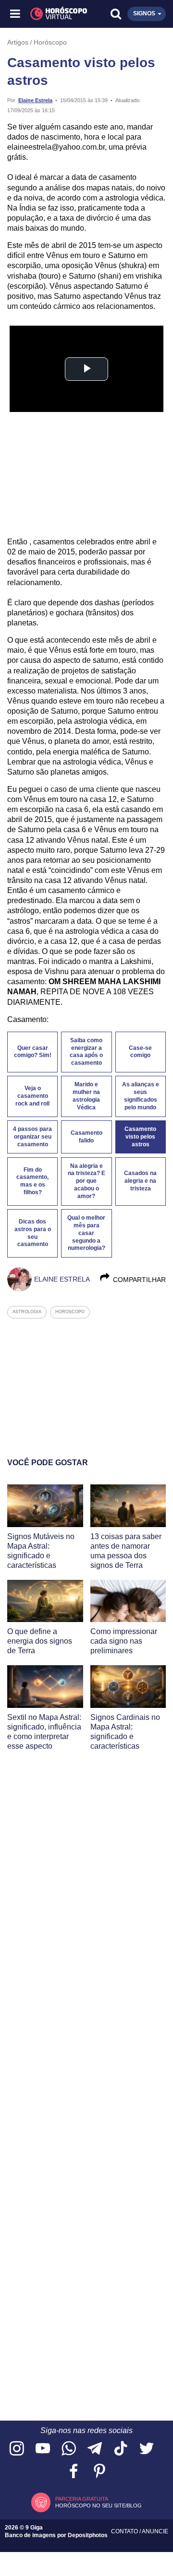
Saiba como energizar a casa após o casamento (86, 1052)
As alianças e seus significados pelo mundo (141, 1096)
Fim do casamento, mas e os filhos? (32, 1181)
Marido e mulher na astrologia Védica (86, 1096)
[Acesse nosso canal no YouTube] (43, 2449)
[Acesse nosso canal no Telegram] (95, 2449)
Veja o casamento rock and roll (32, 1096)
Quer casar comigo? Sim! (33, 1052)
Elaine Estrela (35, 100)
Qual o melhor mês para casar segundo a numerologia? (86, 1233)
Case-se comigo (140, 1052)
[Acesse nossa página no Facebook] (74, 2472)
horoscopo (70, 1312)
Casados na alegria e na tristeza (140, 1181)
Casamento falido (86, 1137)
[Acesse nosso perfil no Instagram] (17, 2449)
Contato (125, 2531)
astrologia (27, 1312)
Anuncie (155, 2531)
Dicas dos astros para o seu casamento (33, 1233)
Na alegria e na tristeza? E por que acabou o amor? (86, 1181)
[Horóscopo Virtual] (52, 14)
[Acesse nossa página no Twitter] (147, 2449)
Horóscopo (50, 42)
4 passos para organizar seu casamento (32, 1137)
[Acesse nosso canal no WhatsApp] (69, 2449)
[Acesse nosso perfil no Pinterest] (99, 2472)
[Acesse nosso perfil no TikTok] (121, 2449)
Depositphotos (88, 2535)
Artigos (18, 42)
